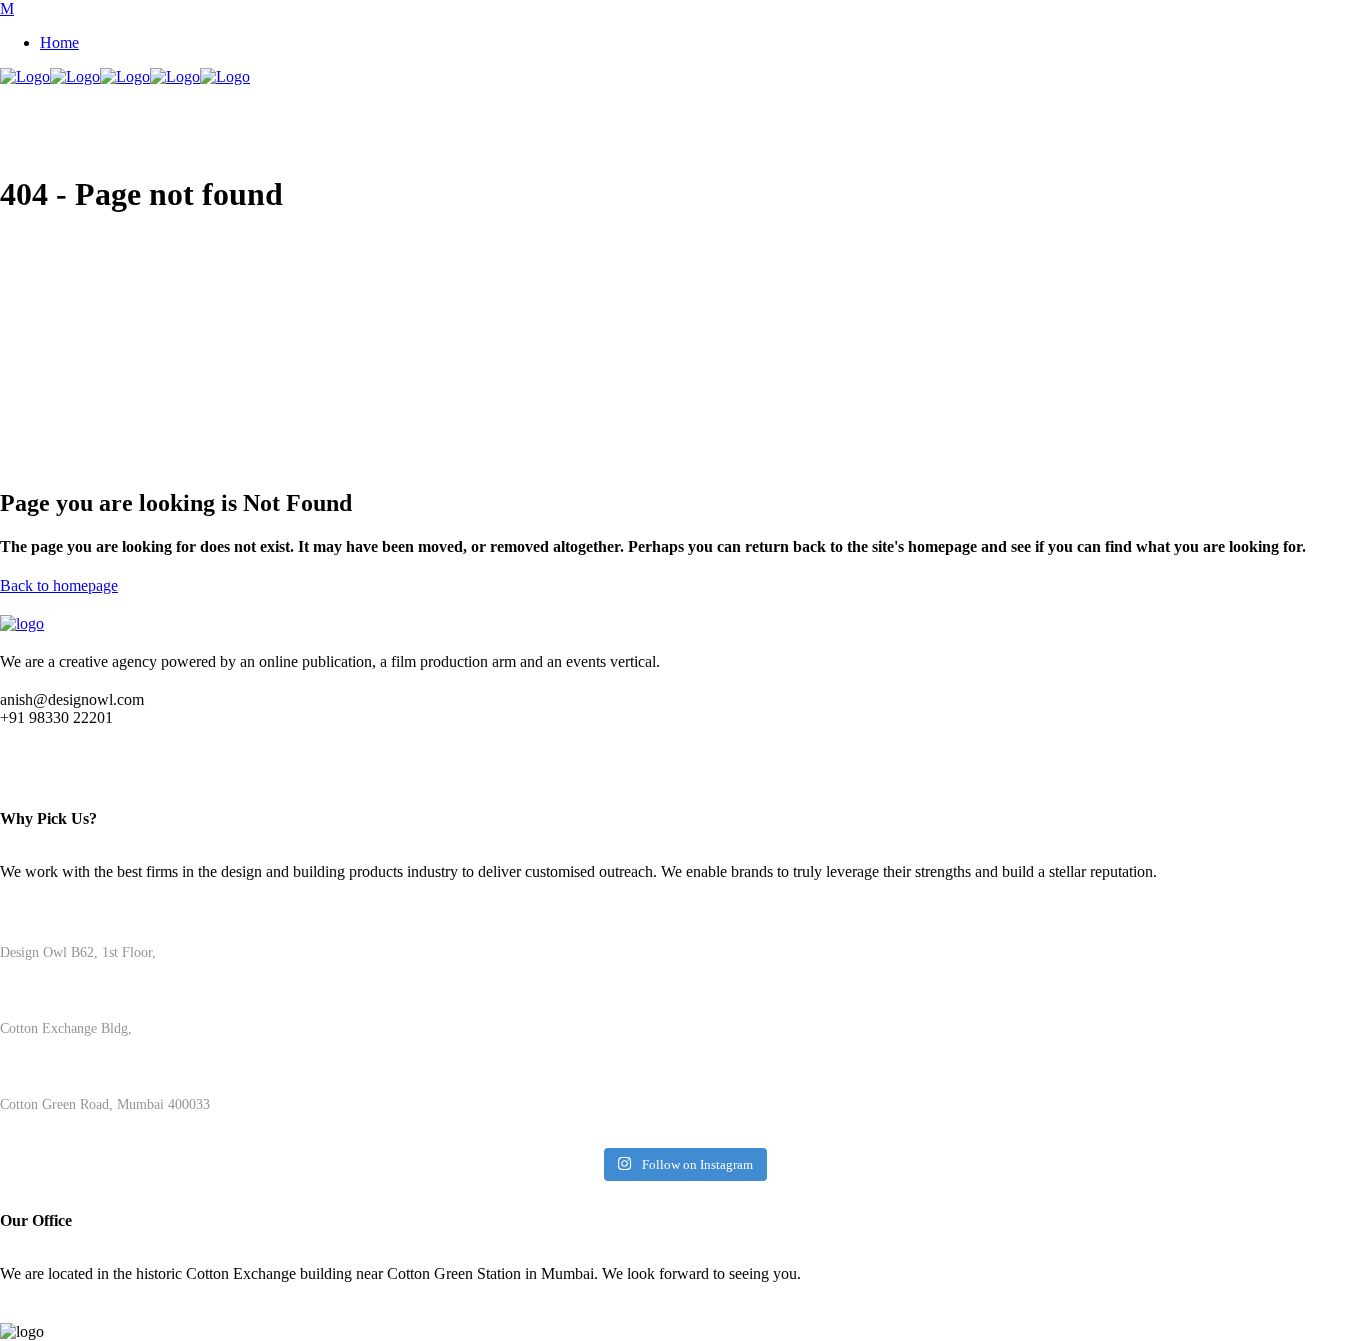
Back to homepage (59, 585)
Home (59, 42)
